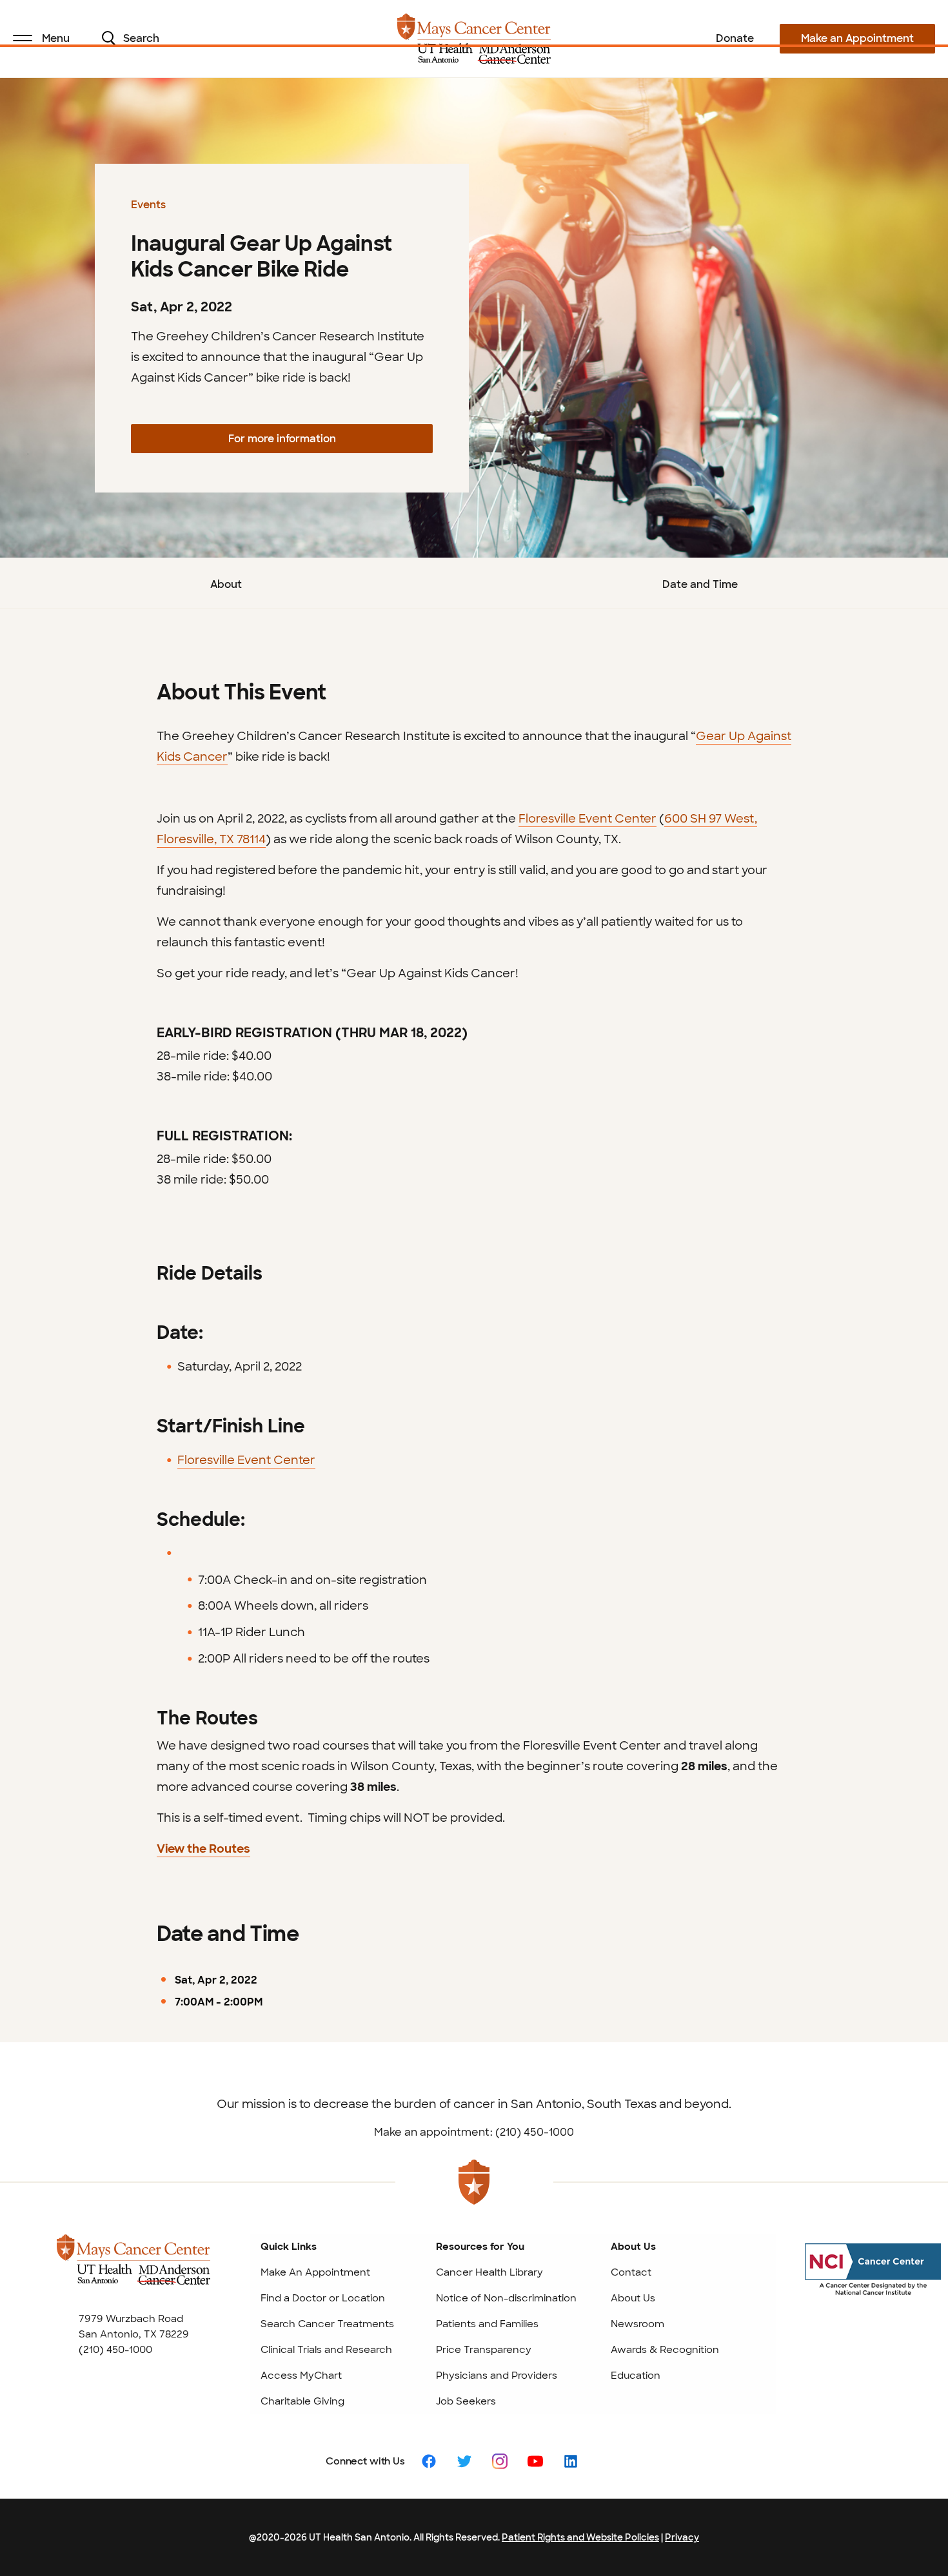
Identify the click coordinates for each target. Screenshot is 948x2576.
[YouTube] (535, 2460)
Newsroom (637, 2324)
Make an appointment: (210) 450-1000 (474, 2132)
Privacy (682, 2537)
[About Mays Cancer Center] (133, 2271)
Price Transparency (484, 2350)
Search (141, 38)
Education (636, 2376)
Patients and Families (487, 2324)
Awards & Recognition (665, 2350)
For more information (282, 439)
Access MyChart (301, 2376)
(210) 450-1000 (115, 2350)
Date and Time (700, 584)
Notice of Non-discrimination (506, 2298)
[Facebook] (429, 2460)
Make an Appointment (857, 38)
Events (148, 205)
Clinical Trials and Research (326, 2350)
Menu (56, 38)
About (226, 584)
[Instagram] (500, 2460)
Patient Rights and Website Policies (580, 2537)
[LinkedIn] (571, 2460)
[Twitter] (464, 2460)
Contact (631, 2272)
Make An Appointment (315, 2272)
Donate (735, 38)
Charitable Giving (302, 2401)
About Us (633, 2298)
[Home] (474, 39)
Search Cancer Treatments (327, 2324)
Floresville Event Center (246, 1460)
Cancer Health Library (489, 2272)
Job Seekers (466, 2401)
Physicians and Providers (497, 2376)
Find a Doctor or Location (323, 2298)
